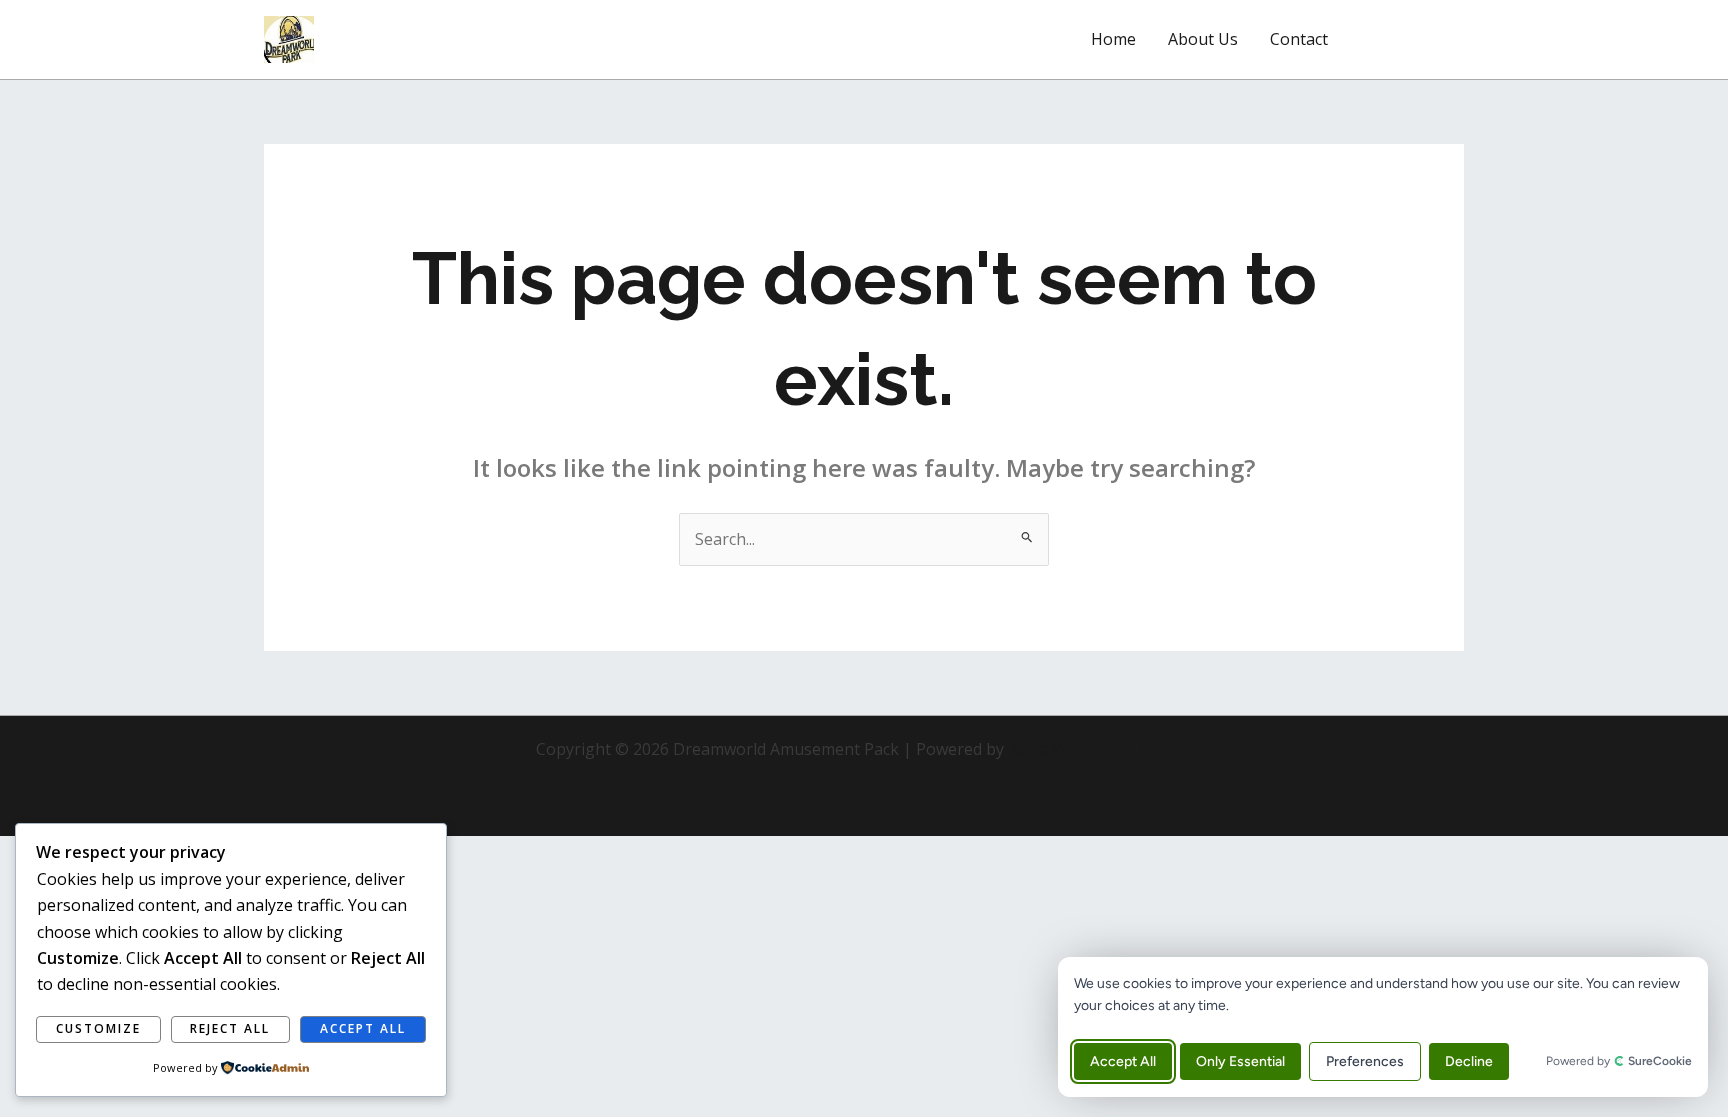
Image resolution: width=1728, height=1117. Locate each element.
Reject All (230, 1028)
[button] (1414, 39)
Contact (1299, 39)
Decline (1469, 1061)
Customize (98, 1028)
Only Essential (1240, 1061)
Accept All (1123, 1061)
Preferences (1365, 1061)
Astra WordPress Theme (1100, 749)
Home (1113, 39)
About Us (1203, 39)
